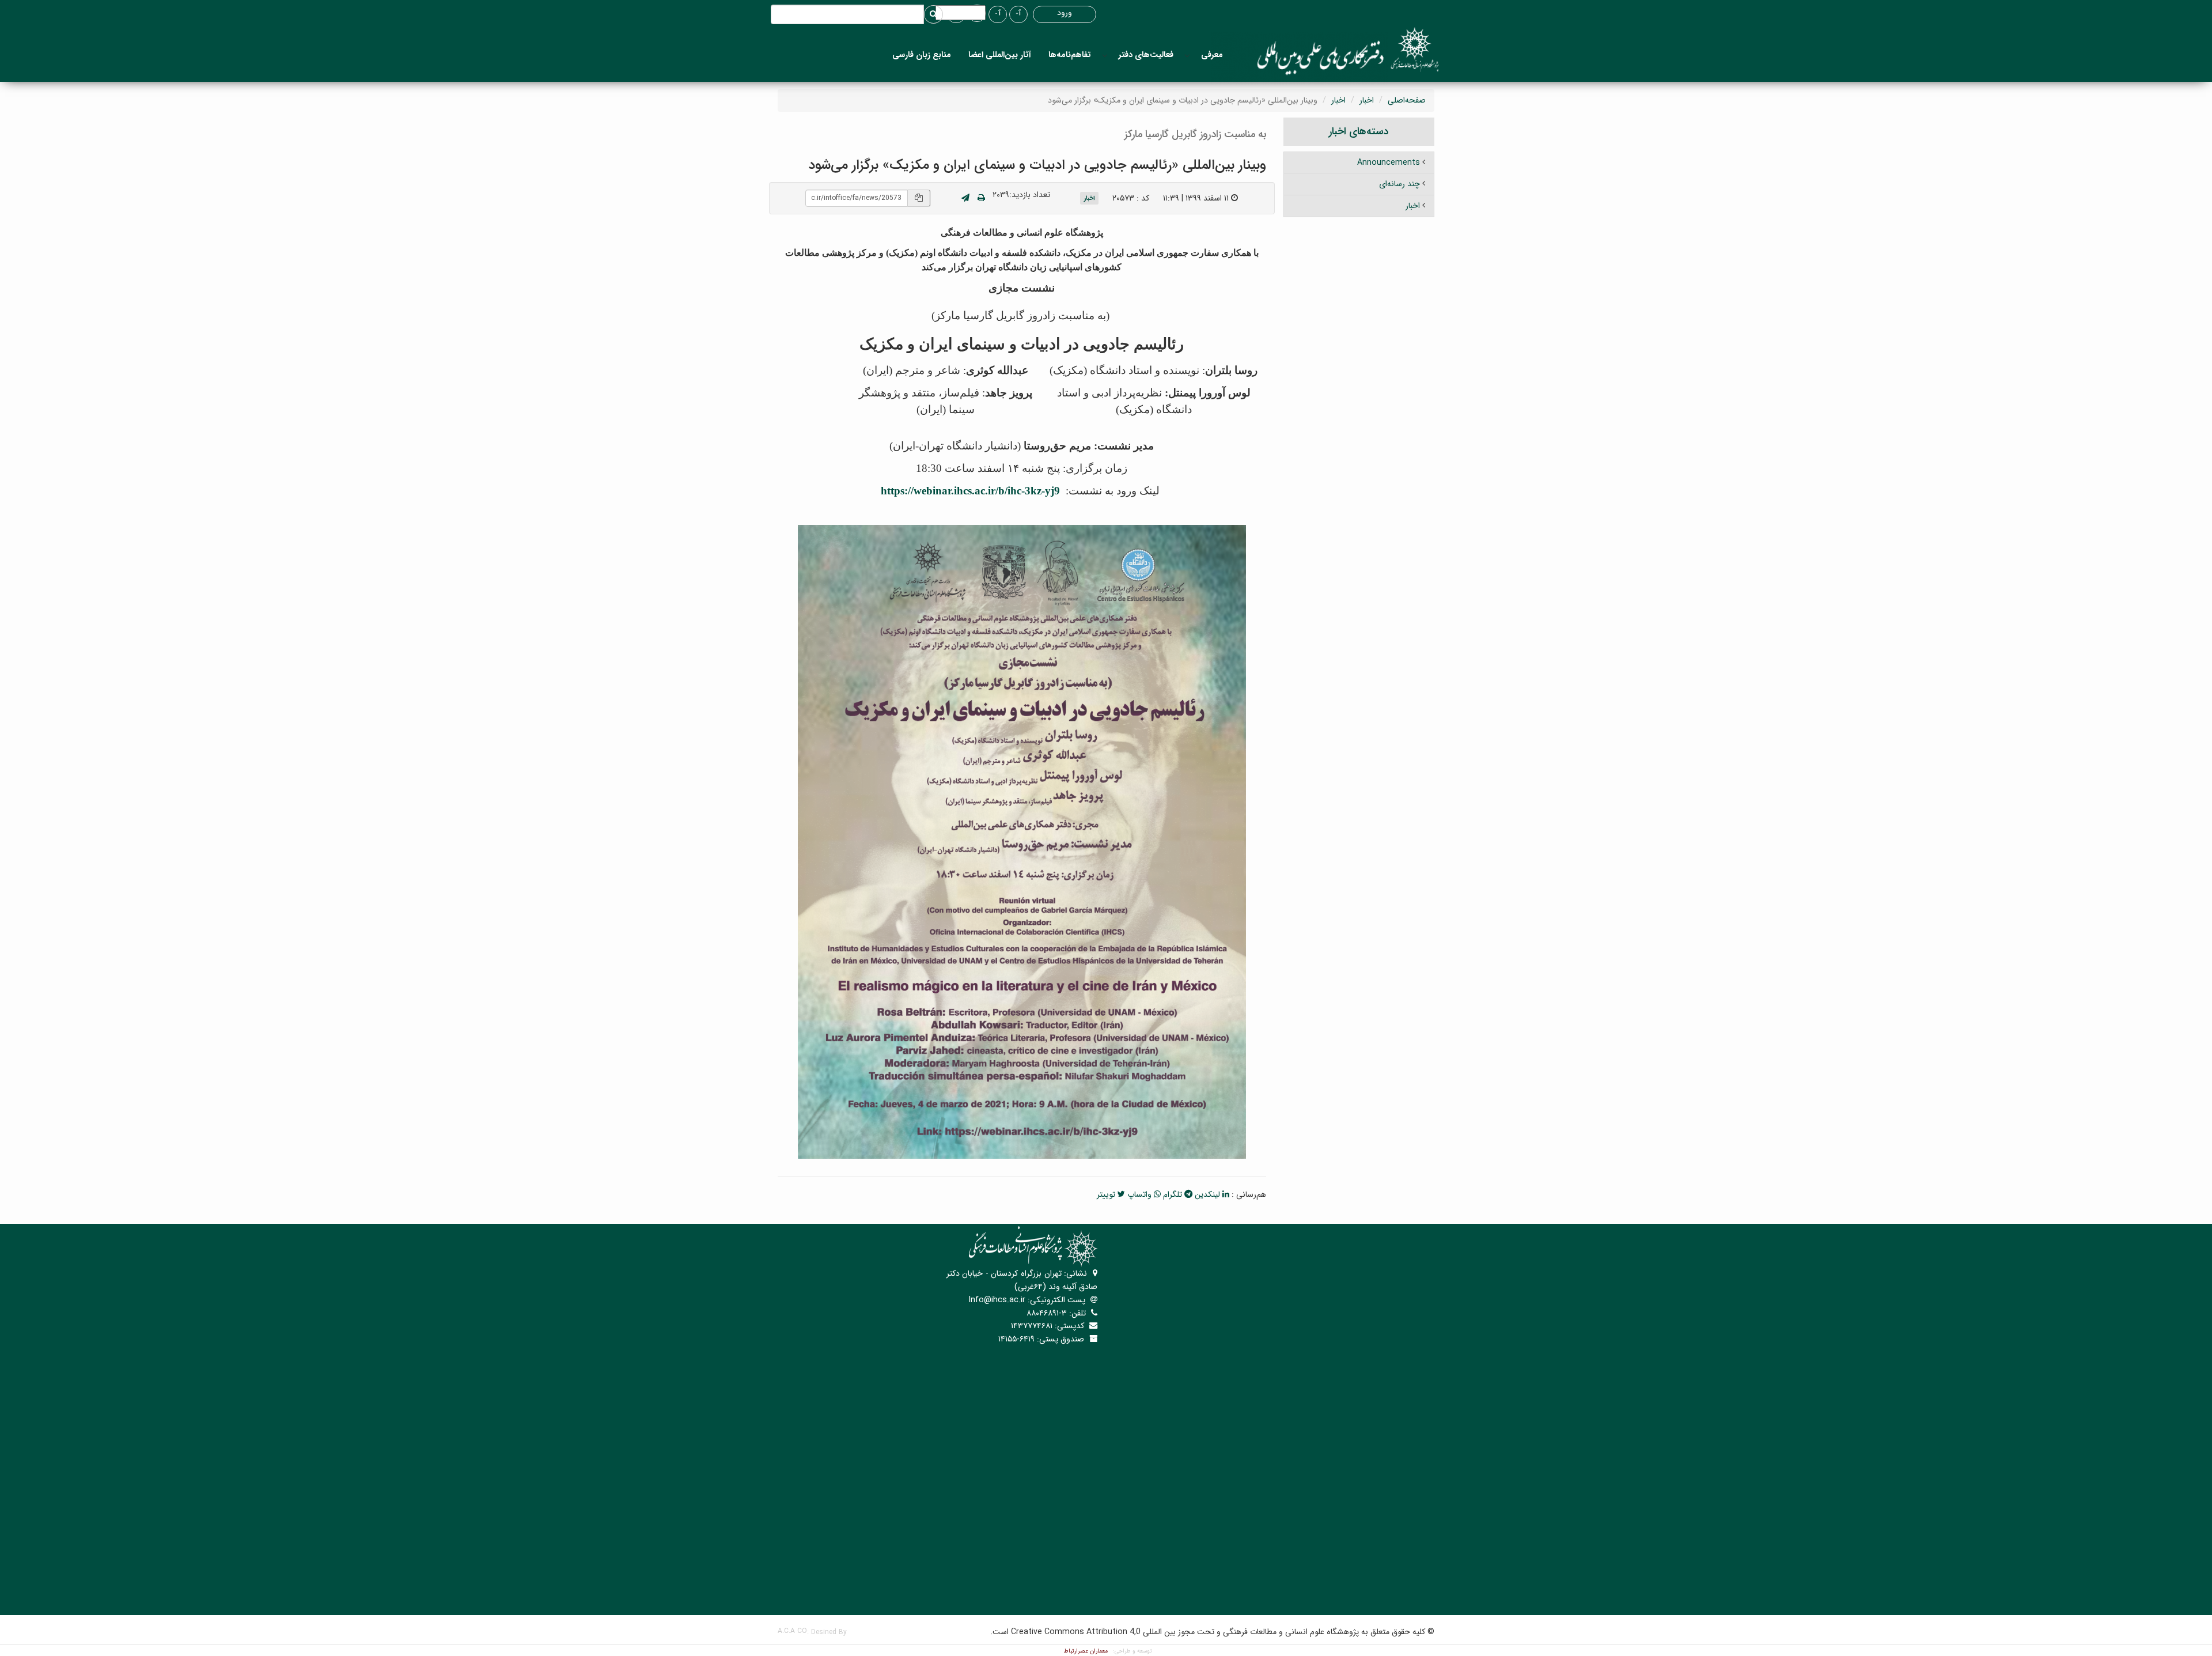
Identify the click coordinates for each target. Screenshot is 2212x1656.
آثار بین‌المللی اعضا (1000, 55)
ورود (1065, 13)
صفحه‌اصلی (1407, 100)
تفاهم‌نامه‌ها (1070, 55)
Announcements (1389, 162)
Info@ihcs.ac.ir (997, 1300)
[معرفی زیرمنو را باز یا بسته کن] (1187, 55)
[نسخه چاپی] (981, 198)
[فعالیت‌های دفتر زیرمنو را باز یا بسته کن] (1105, 55)
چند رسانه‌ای (1399, 184)
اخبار (1367, 100)
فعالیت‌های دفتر (1146, 55)
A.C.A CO (792, 1631)
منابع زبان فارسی (922, 55)
